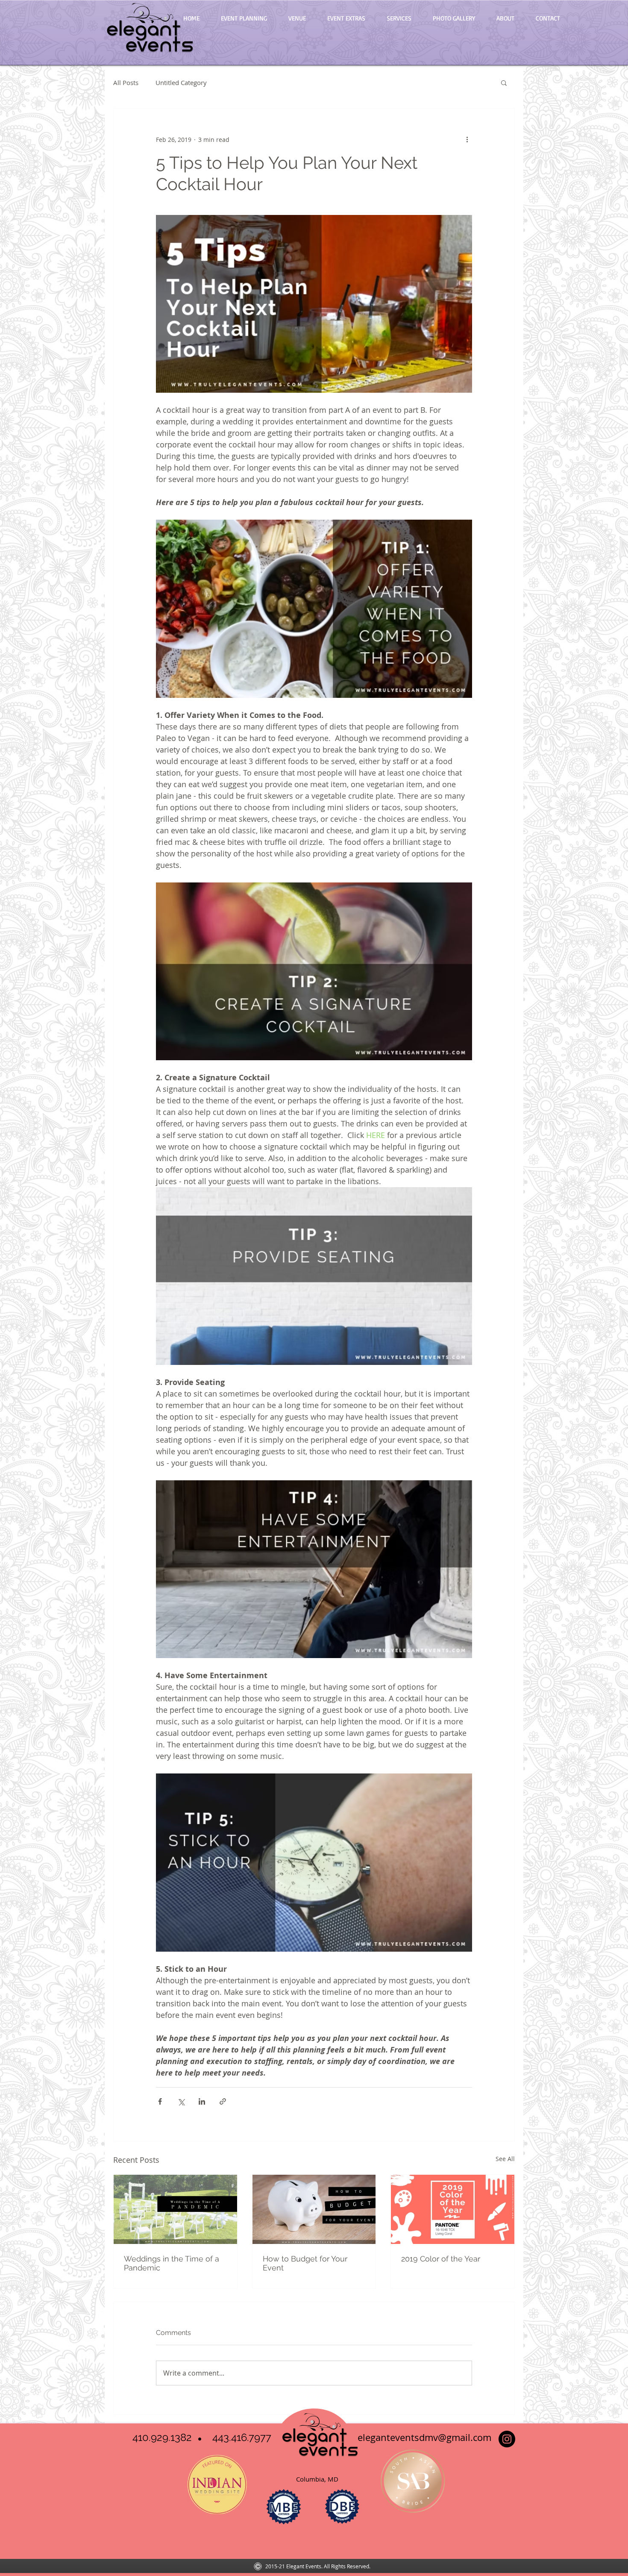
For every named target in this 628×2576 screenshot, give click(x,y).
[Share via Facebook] (160, 2101)
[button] (504, 82)
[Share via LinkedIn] (202, 2101)
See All (505, 2159)
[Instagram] (507, 2439)
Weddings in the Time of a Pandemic (172, 2263)
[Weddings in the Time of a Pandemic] (175, 2209)
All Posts (126, 82)
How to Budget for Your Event (305, 2263)
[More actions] (467, 139)
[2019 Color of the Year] (453, 2209)
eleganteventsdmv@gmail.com (423, 2437)
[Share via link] (223, 2101)
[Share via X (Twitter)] (181, 2101)
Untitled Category (181, 82)
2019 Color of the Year (441, 2259)
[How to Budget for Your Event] (314, 2209)
